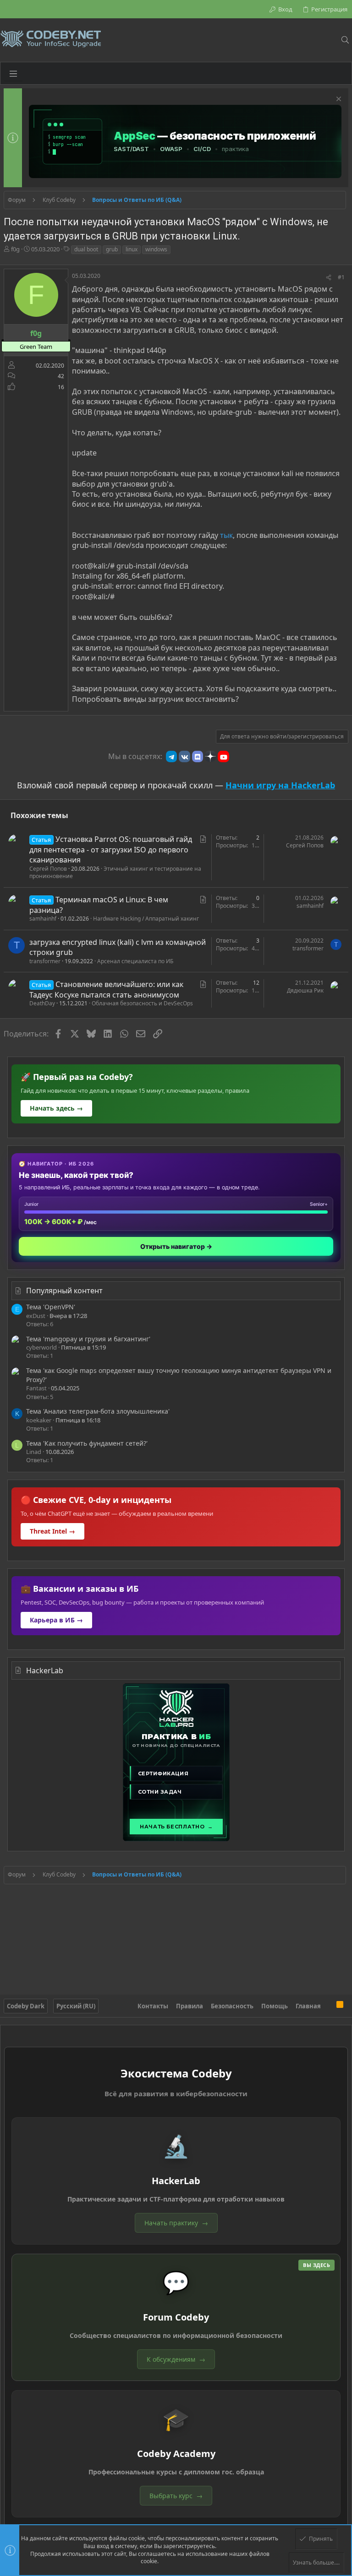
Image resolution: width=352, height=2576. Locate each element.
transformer (45, 961)
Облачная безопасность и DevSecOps (142, 1003)
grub (112, 249)
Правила (190, 2006)
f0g (15, 249)
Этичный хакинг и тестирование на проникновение (115, 873)
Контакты (153, 2006)
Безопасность (232, 2006)
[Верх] (329, 2006)
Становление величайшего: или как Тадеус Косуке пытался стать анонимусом (106, 989)
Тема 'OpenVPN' (51, 1307)
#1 (341, 277)
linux (132, 249)
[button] (13, 73)
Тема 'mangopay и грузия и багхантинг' (88, 1339)
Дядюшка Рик (305, 990)
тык (226, 535)
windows (156, 249)
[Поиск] (345, 40)
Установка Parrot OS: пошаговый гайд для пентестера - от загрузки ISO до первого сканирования (111, 849)
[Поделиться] (329, 278)
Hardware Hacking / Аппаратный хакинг (146, 919)
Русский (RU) (76, 2006)
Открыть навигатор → (176, 1246)
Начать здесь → (56, 1108)
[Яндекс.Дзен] (210, 756)
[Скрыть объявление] (338, 100)
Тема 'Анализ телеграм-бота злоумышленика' (98, 1411)
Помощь (275, 2006)
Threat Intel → (52, 1531)
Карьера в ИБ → (56, 1620)
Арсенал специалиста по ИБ (135, 961)
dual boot (86, 249)
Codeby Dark (26, 2006)
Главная (308, 2006)
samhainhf (43, 919)
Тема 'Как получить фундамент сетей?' (87, 1443)
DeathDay (42, 1003)
